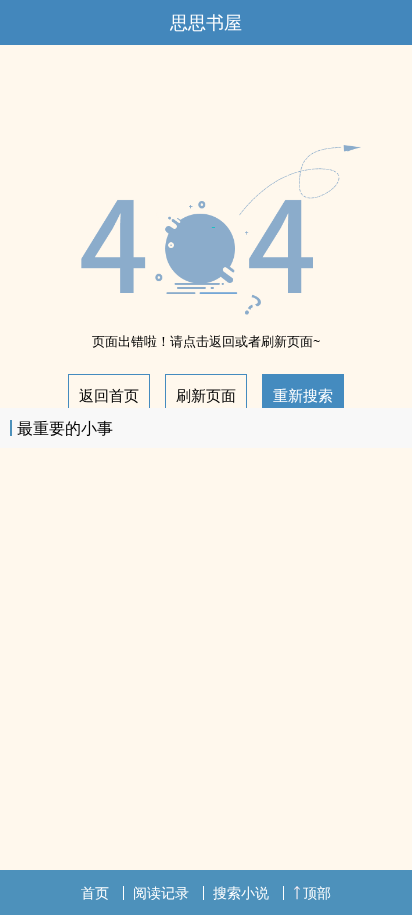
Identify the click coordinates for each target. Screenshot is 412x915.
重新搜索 (303, 395)
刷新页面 (206, 395)
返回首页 (109, 395)
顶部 (317, 892)
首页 (95, 892)
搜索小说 (241, 892)
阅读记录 (161, 892)
